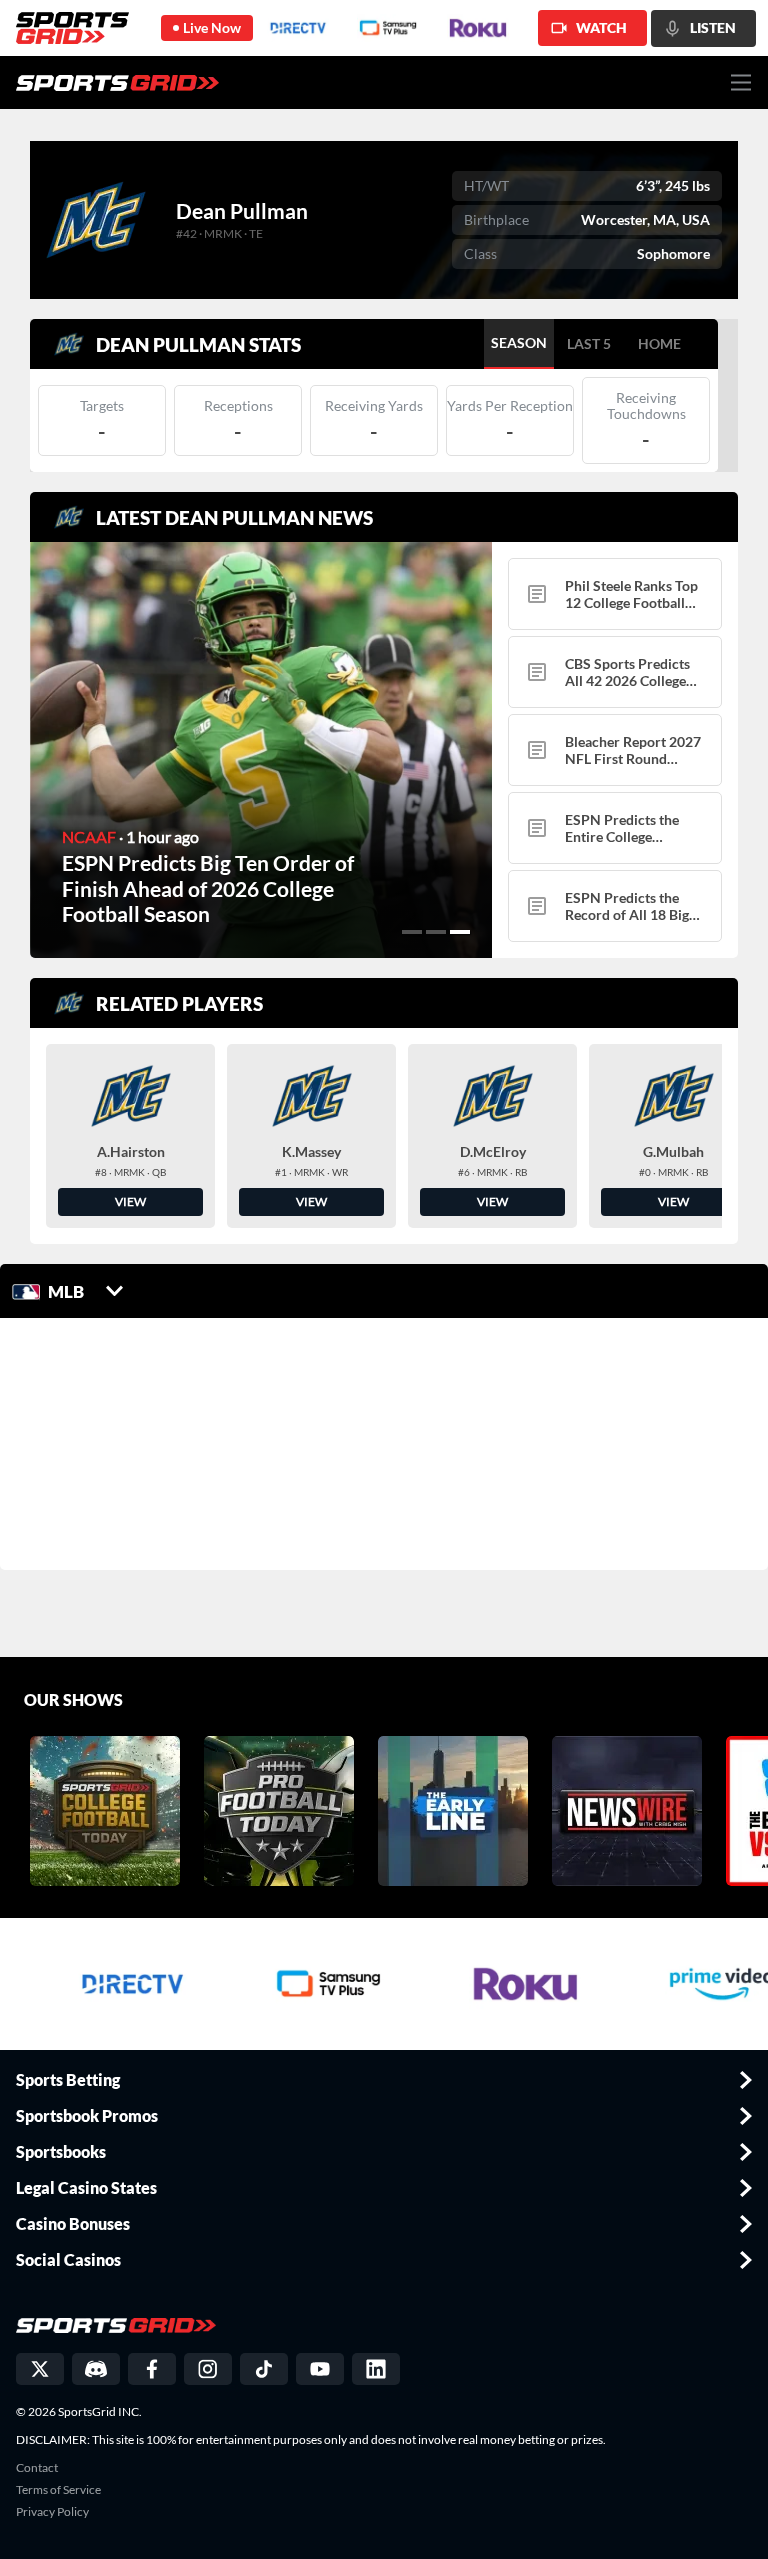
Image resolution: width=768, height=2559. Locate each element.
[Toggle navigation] (741, 82)
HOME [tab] (659, 343)
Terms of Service (58, 2490)
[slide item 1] (412, 932)
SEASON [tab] (519, 342)
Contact (37, 2468)
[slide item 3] (460, 932)
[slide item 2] (436, 932)
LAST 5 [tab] (589, 343)
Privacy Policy (52, 2512)
